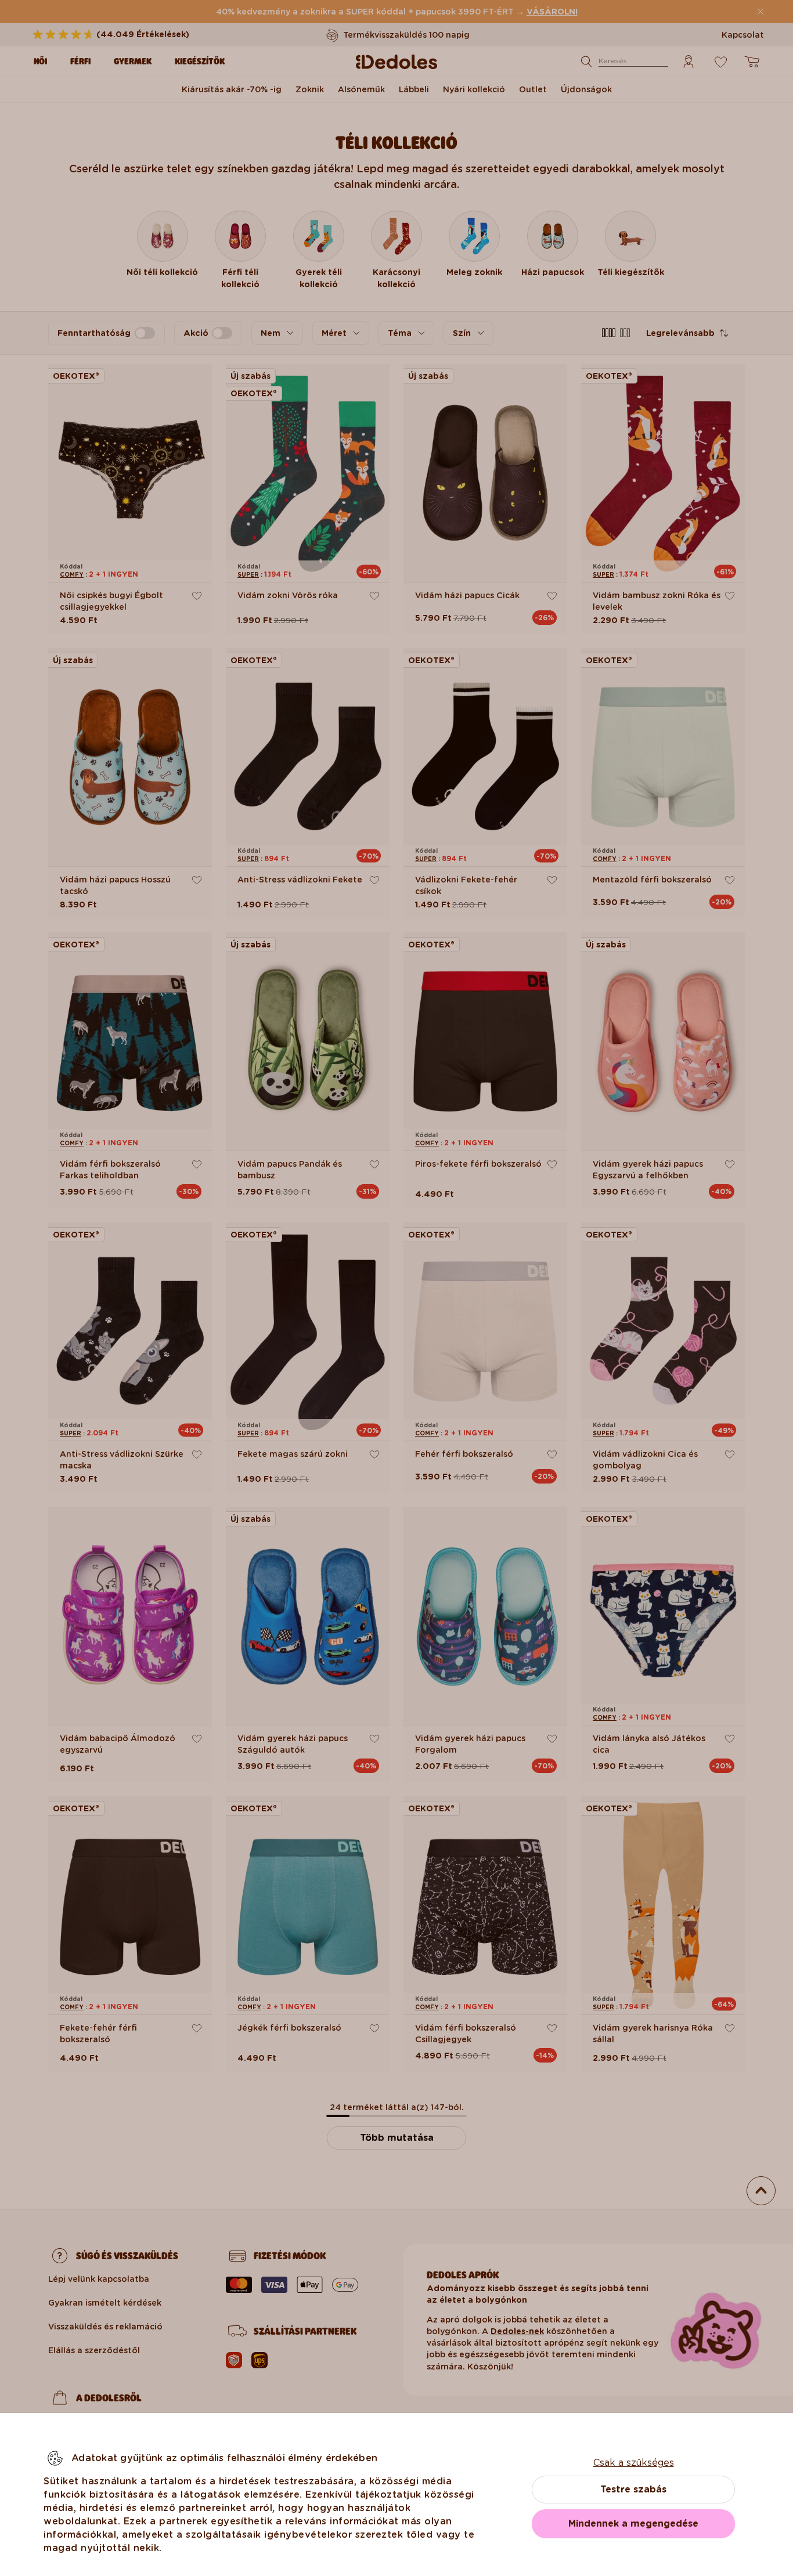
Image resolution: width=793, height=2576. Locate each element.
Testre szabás (633, 2489)
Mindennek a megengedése (633, 2523)
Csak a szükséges (634, 2463)
